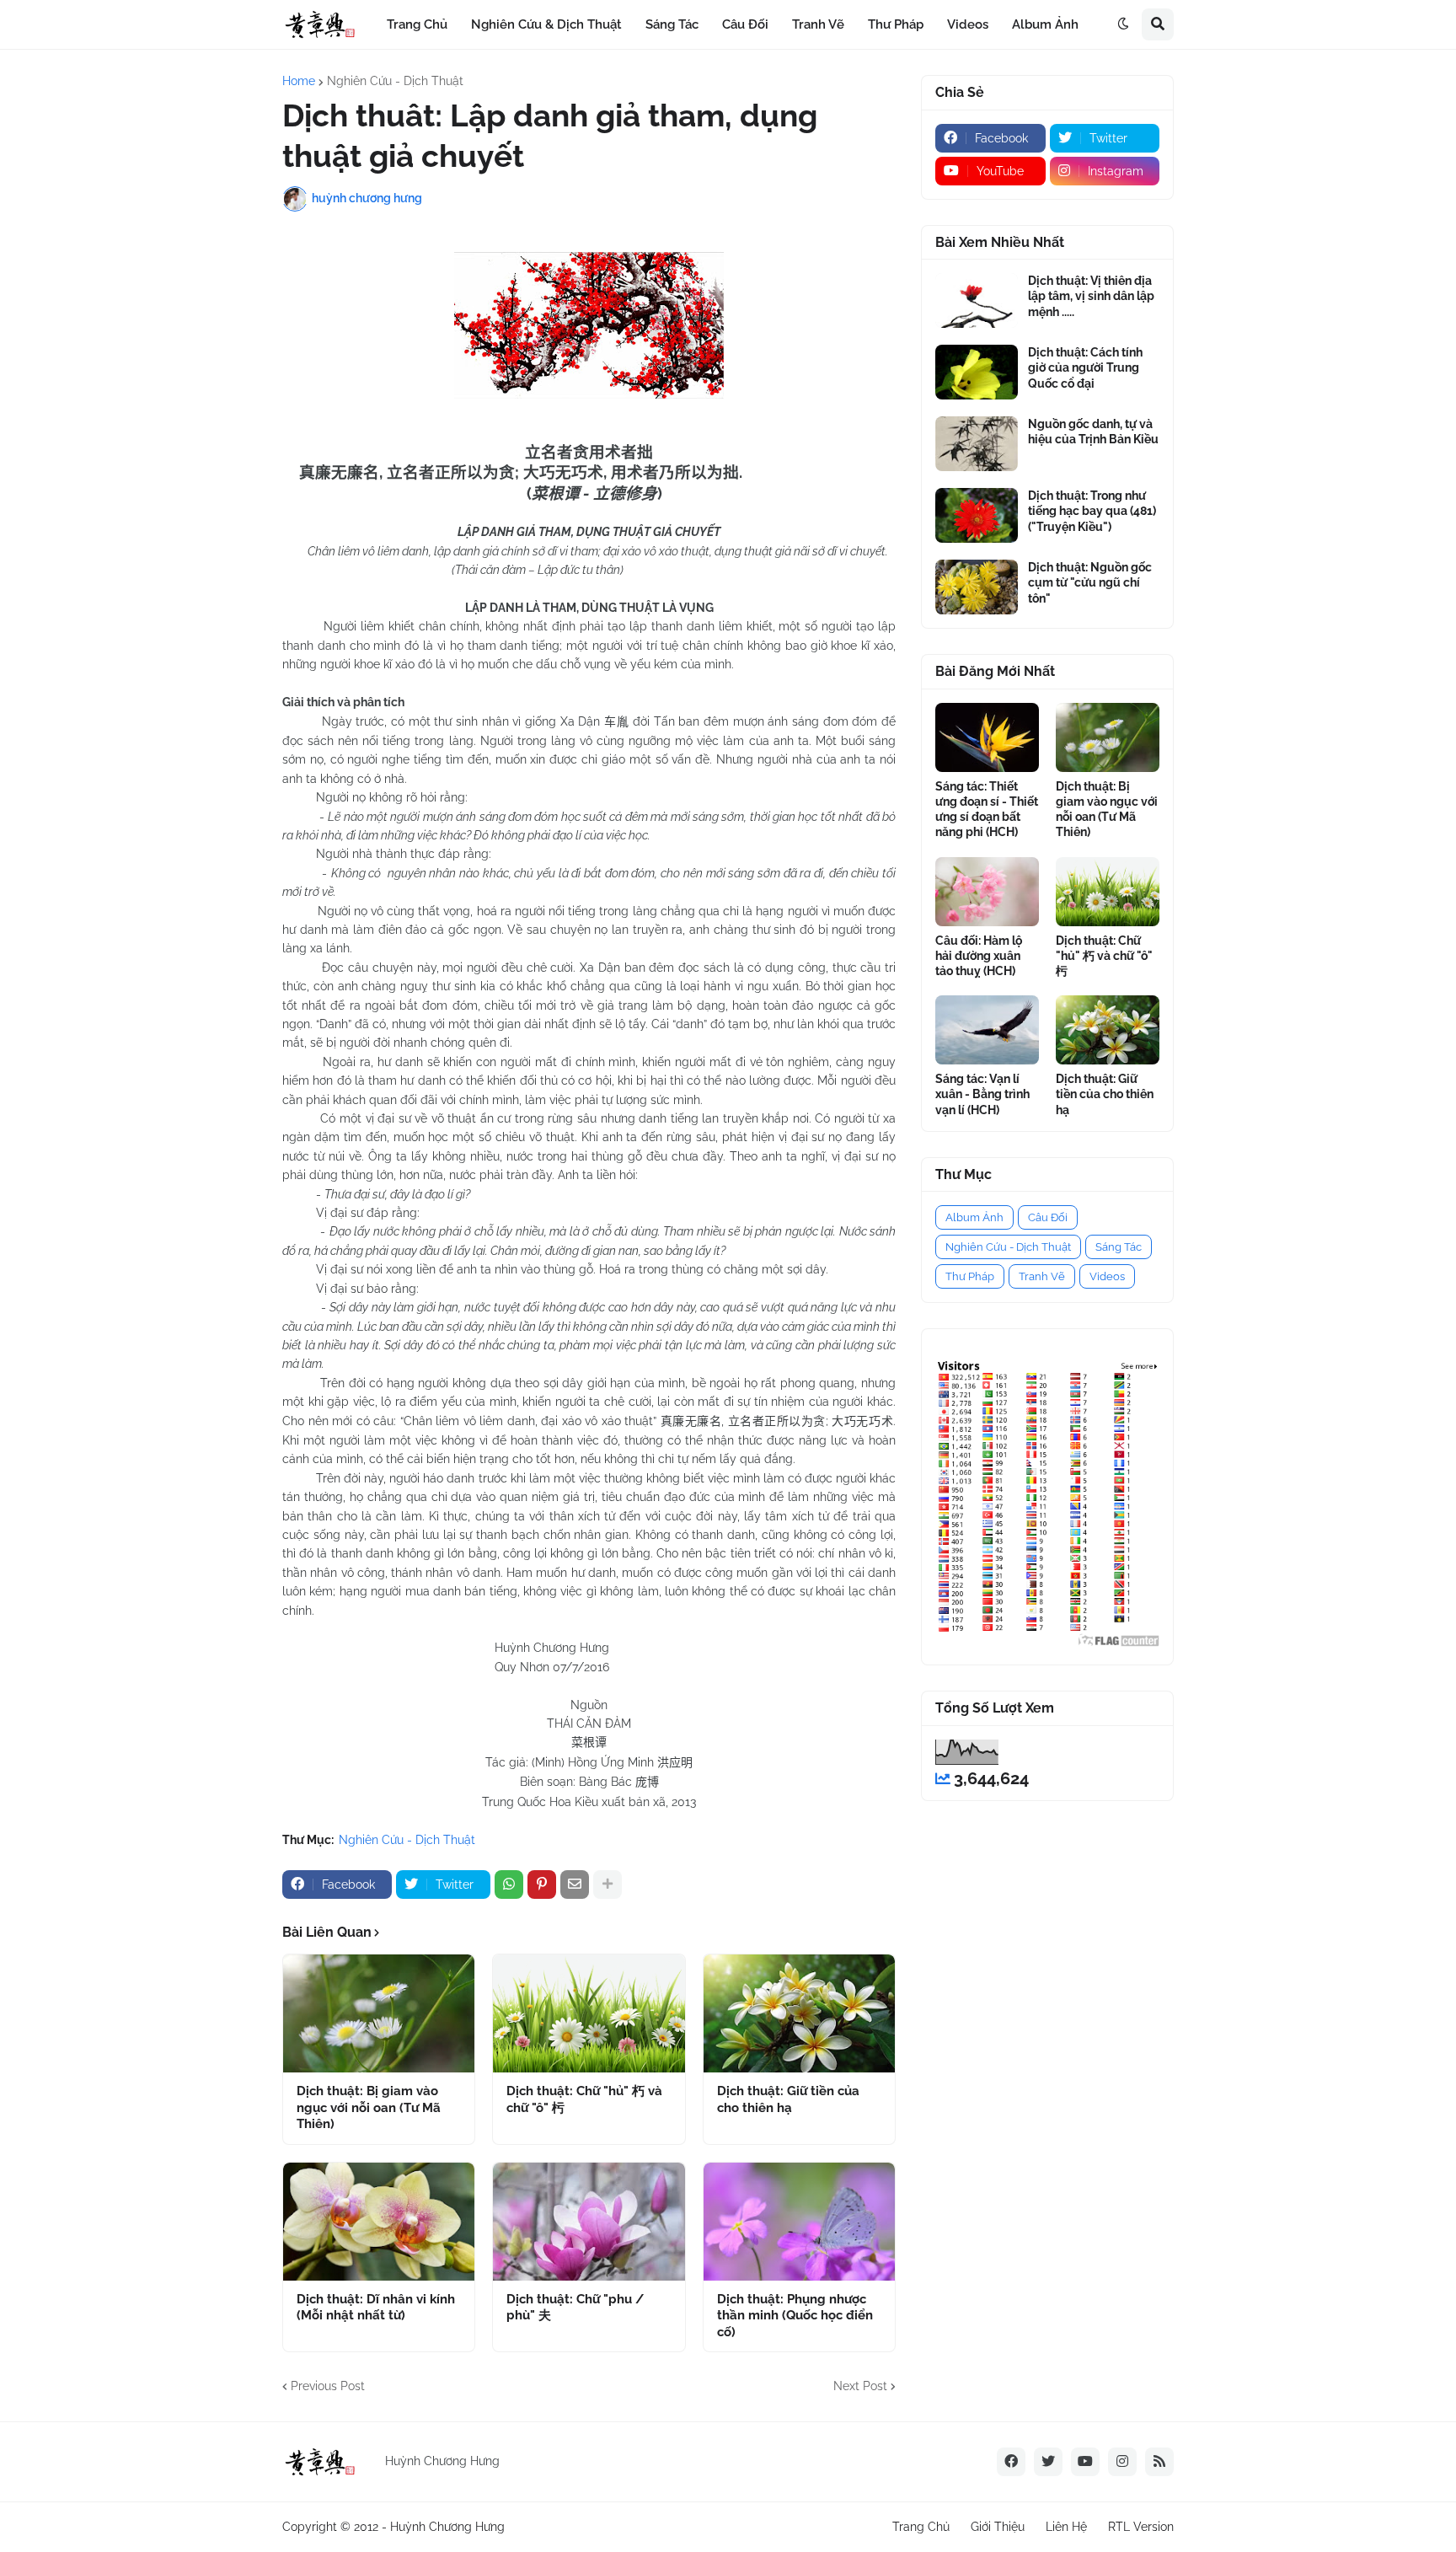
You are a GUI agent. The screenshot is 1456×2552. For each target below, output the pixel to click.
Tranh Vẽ (1042, 1276)
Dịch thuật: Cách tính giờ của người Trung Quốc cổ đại (1085, 367)
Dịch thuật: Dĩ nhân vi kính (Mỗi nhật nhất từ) (376, 2308)
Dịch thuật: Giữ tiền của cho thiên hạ (788, 2099)
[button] (1123, 24)
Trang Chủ (921, 2527)
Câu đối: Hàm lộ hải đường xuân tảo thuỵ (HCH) (979, 956)
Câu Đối (1048, 1217)
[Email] (575, 1885)
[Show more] (608, 1885)
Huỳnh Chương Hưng (447, 2527)
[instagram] (1122, 2462)
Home (299, 81)
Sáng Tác (1119, 1247)
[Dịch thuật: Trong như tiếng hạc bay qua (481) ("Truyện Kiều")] (977, 515)
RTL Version (1141, 2527)
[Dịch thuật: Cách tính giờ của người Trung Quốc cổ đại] (977, 372)
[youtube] (1085, 2462)
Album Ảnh (974, 1217)
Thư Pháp (970, 1276)
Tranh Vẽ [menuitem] (818, 24)
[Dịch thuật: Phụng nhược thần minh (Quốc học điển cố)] (799, 2222)
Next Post (860, 2386)
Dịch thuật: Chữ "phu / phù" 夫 (575, 2308)
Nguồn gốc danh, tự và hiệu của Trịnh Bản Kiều (1093, 432)
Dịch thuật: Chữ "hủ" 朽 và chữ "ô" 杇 (584, 2099)
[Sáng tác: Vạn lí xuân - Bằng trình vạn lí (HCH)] (987, 1030)
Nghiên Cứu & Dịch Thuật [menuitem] (546, 24)
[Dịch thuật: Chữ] (589, 2013)
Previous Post (328, 2386)
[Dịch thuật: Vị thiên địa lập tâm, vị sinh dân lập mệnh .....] (977, 300)
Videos (1107, 1276)
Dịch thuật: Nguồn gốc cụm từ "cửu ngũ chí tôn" (1090, 582)
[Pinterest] (542, 1885)
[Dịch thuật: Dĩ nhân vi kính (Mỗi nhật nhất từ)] (379, 2222)
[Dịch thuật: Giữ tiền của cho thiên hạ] (799, 2013)
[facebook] (1011, 2462)
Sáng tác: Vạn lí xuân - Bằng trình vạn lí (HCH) (982, 1094)
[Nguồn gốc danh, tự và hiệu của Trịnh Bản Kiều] (977, 444)
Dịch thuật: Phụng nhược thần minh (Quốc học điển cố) (795, 2316)
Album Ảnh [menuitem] (1045, 24)
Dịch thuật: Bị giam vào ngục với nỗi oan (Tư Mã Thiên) (369, 2107)
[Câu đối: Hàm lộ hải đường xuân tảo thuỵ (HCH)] (987, 892)
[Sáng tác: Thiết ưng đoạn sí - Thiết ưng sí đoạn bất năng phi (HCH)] (987, 737)
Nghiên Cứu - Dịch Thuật (395, 81)
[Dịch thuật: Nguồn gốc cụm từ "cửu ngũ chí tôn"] (977, 587)
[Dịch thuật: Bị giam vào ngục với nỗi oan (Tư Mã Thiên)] (379, 2013)
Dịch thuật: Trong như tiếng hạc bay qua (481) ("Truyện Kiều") (1092, 511)
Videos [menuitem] (968, 24)
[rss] (1159, 2462)
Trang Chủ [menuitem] (417, 24)
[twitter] (1048, 2462)
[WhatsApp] (509, 1885)
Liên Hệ (1066, 2527)
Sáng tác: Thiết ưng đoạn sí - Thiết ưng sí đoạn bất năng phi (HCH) (987, 810)
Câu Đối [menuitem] (745, 24)
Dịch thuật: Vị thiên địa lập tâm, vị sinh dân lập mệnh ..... (1091, 296)
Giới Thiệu (998, 2527)
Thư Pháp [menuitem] (896, 24)
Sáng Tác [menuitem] (672, 24)
